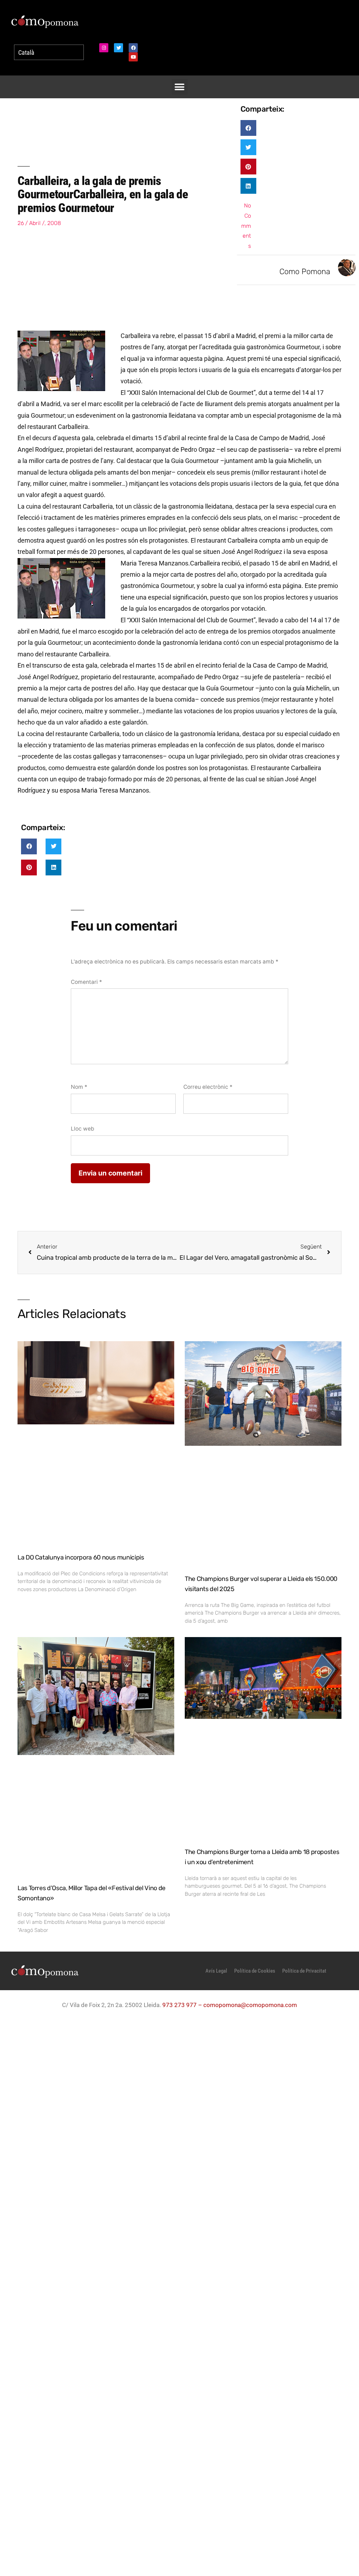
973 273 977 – (183, 2005)
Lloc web (83, 1129)
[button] (180, 87)
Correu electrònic (208, 1087)
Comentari (86, 982)
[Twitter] (118, 48)
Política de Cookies (255, 1971)
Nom (79, 1087)
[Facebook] (133, 48)
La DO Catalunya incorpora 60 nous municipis (81, 1557)
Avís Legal (216, 1971)
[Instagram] (104, 48)
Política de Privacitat (304, 1971)
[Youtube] (133, 57)
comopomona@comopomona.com (250, 2005)
